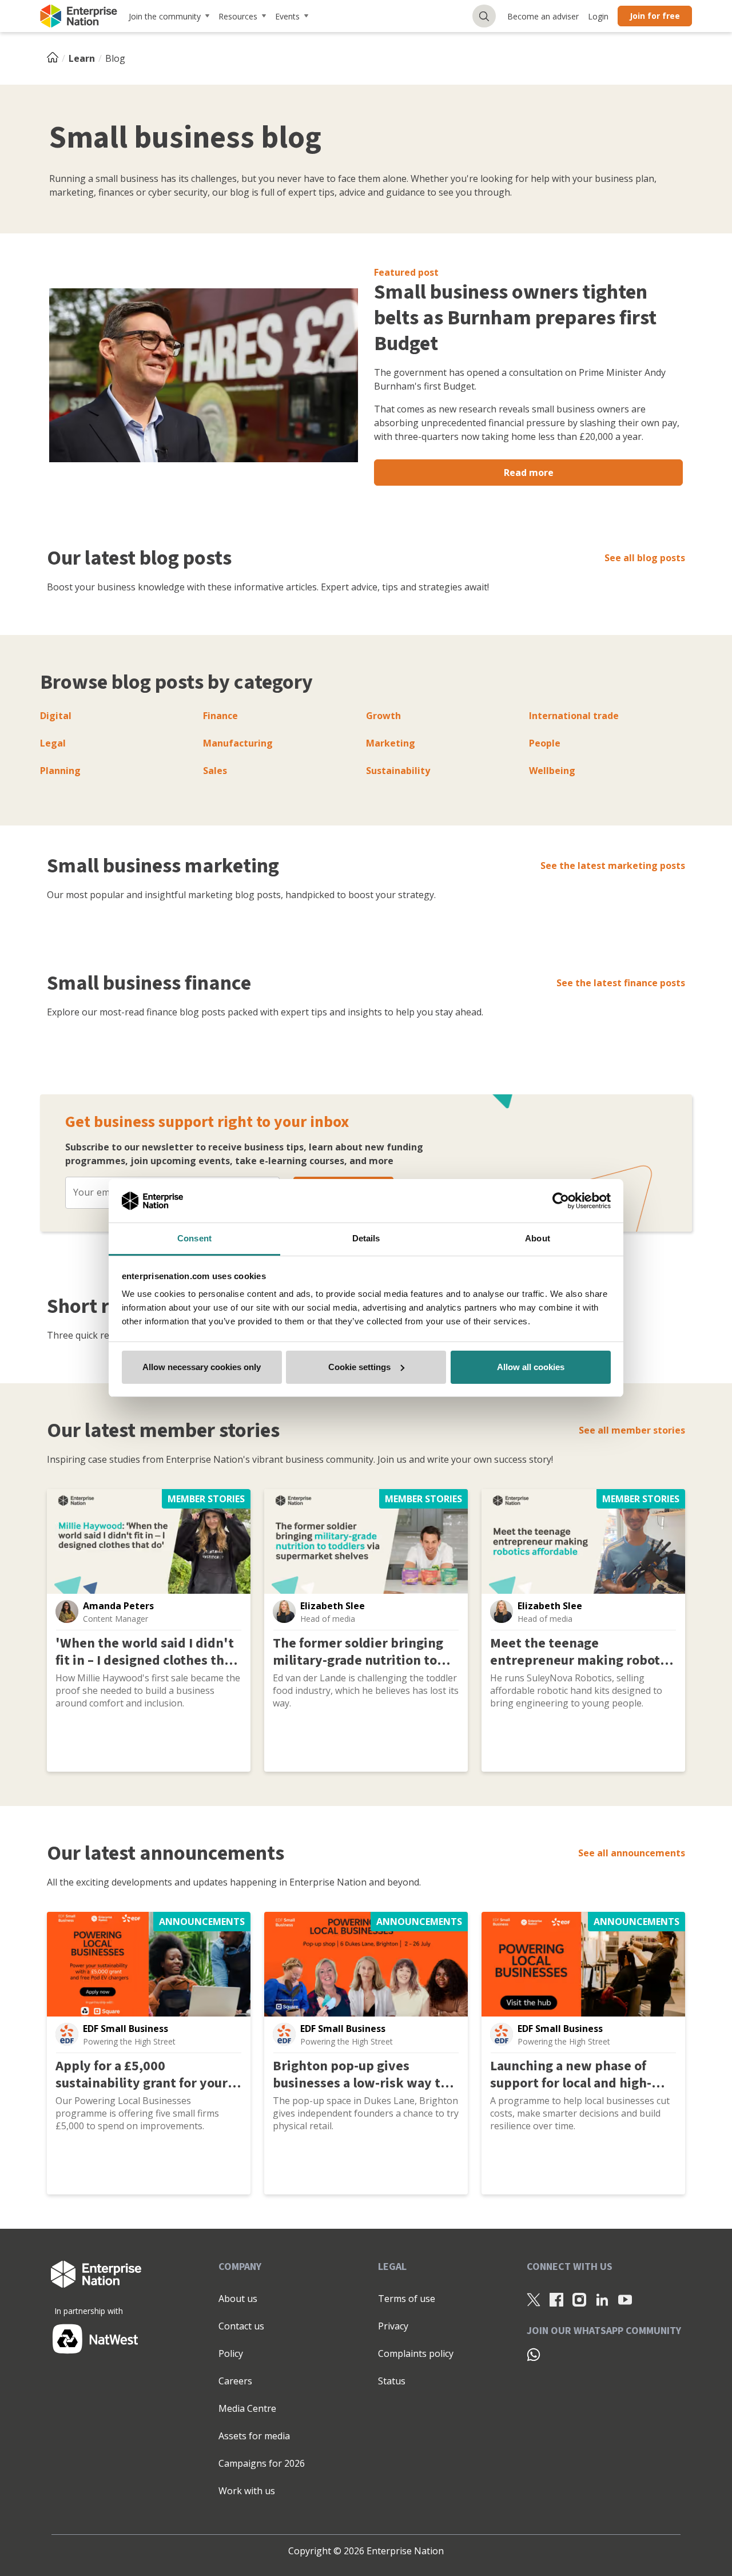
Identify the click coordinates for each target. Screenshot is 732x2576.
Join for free (655, 16)
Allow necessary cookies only (202, 1367)
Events (287, 16)
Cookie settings (359, 1367)
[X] (534, 2299)
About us (238, 2299)
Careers (235, 2381)
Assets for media (254, 2436)
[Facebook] (556, 2299)
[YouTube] (625, 2299)
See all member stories (632, 1430)
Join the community (165, 16)
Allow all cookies (531, 1367)
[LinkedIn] (602, 2299)
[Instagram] (579, 2299)
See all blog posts (645, 558)
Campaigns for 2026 (262, 2463)
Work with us (247, 2491)
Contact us (241, 2326)
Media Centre (247, 2408)
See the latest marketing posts (613, 866)
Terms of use (407, 2299)
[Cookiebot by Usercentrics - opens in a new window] (561, 1201)
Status (392, 2381)
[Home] (56, 58)
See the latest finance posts (621, 983)
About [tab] (538, 1238)
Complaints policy (416, 2353)
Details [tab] (366, 1238)
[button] (67, 1612)
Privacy (393, 2326)
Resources (238, 16)
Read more (529, 473)
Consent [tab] (194, 1238)
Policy (231, 2353)
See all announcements (632, 1853)
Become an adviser (543, 16)
